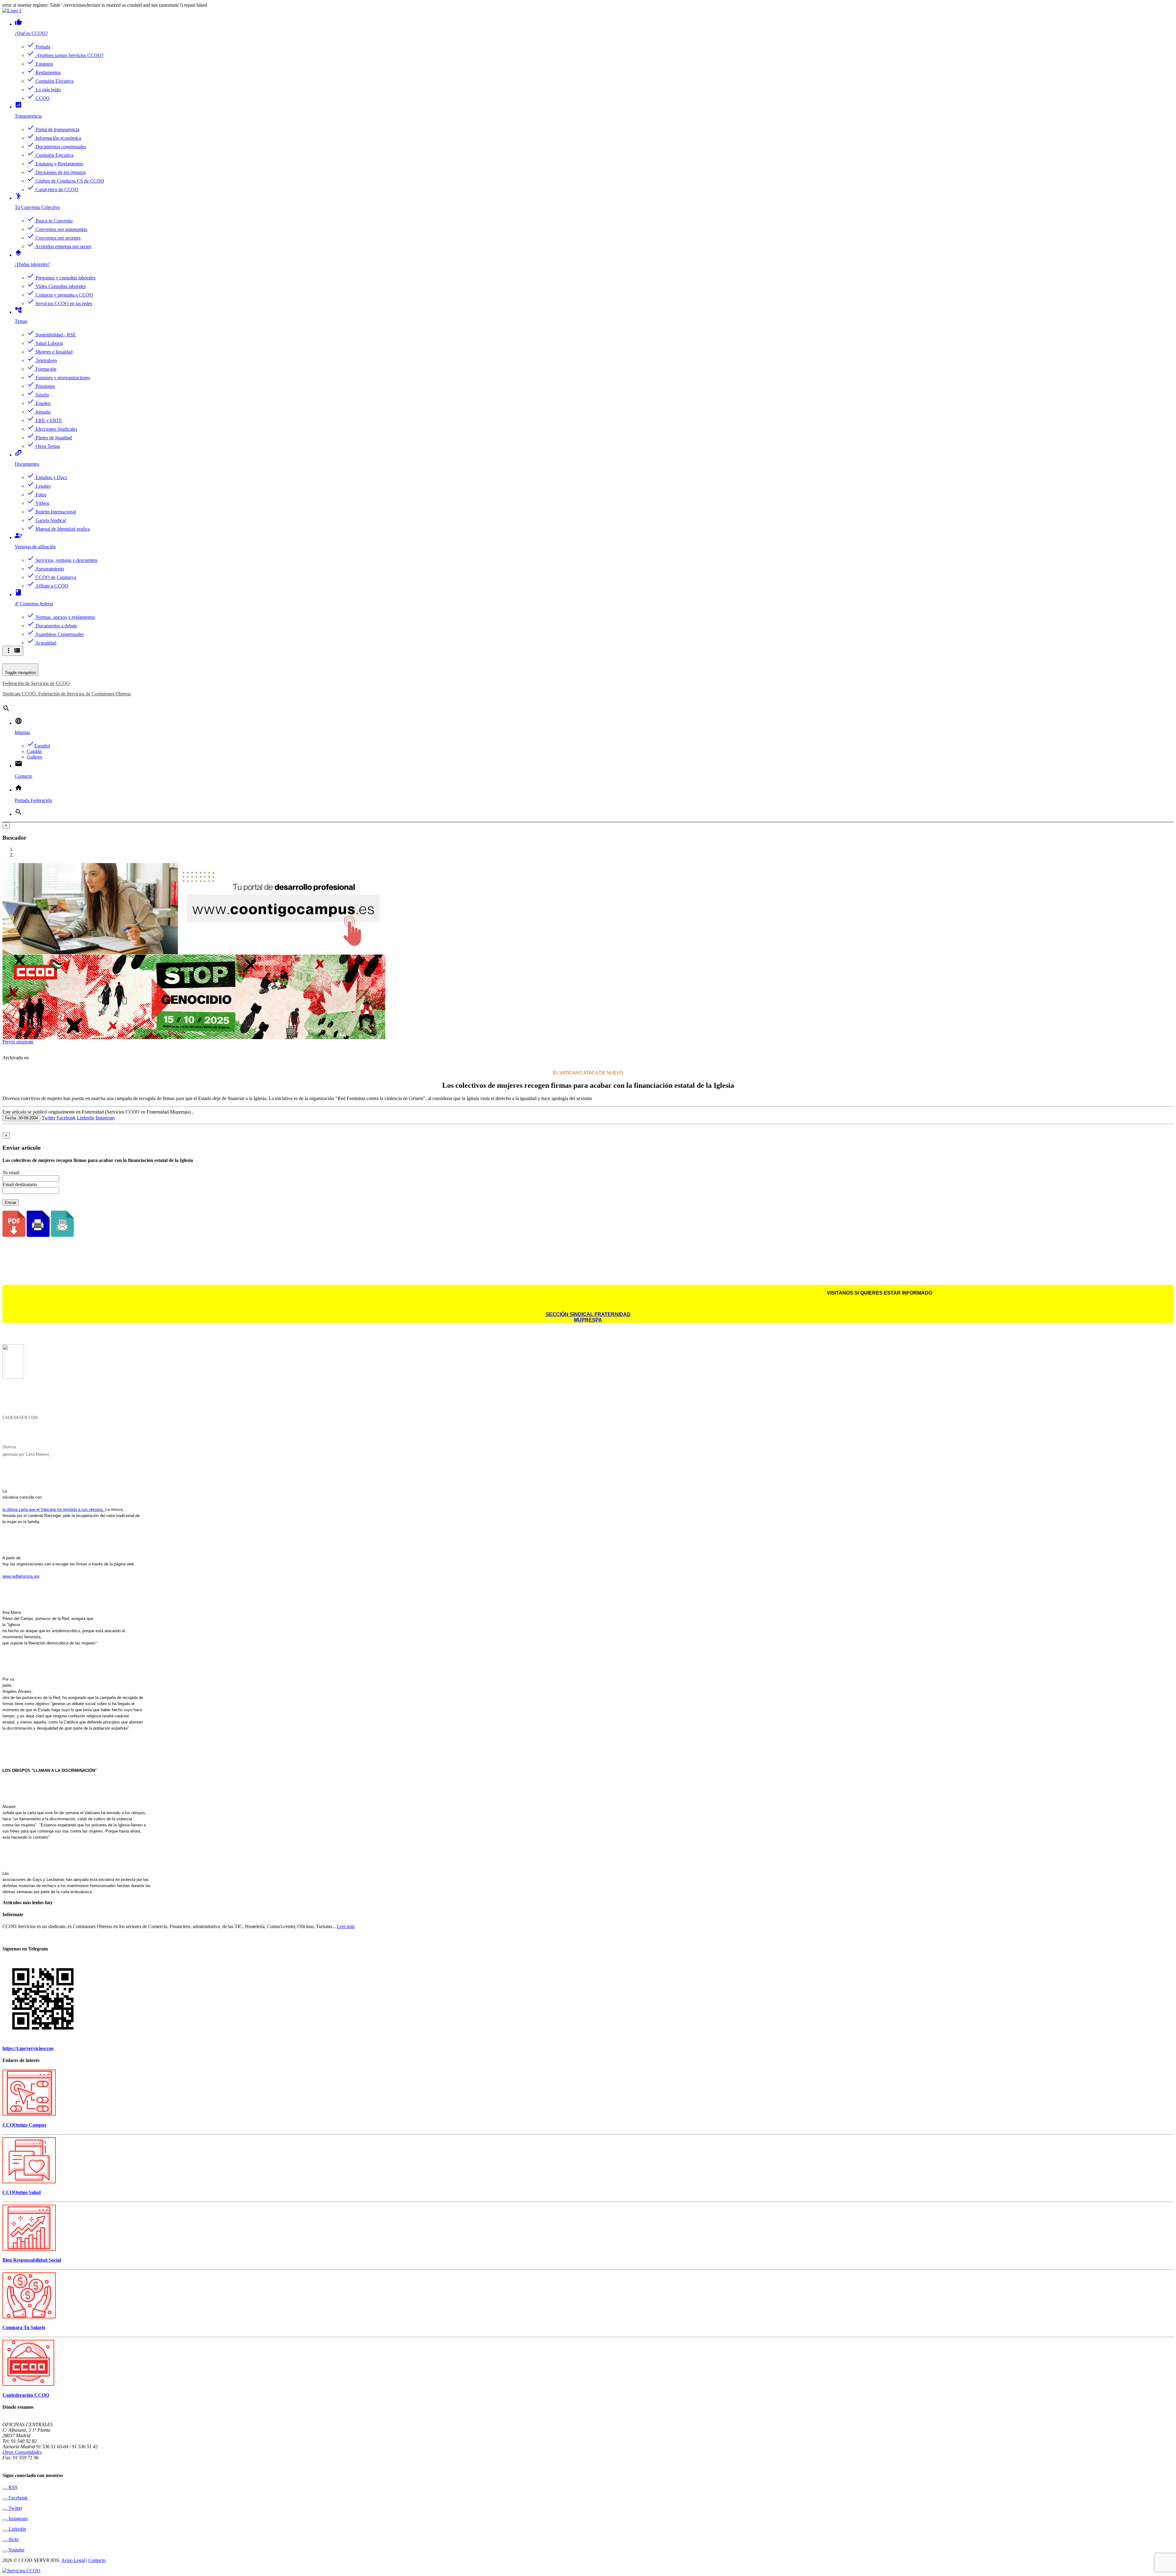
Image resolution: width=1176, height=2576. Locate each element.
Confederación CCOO (26, 2395)
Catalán (34, 751)
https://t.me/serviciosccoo (28, 2048)
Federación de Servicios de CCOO (36, 683)
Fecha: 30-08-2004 (21, 1118)
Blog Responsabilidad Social (32, 2260)
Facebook (66, 1118)
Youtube (16, 2550)
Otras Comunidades (22, 2452)
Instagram (105, 1118)
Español (38, 746)
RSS (12, 2487)
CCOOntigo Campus (24, 2125)
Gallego (35, 757)
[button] (9, 1042)
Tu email (11, 1173)
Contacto (97, 2560)
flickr (13, 2539)
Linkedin (86, 1118)
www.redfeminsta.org (21, 1576)
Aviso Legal (73, 2560)
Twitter (49, 1118)
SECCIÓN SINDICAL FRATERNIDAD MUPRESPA (588, 1317)
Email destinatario (20, 1184)
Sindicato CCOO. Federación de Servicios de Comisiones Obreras (67, 694)
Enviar (11, 1203)
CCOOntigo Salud (22, 2192)
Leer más (346, 1926)
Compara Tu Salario (24, 2327)
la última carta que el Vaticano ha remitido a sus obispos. (54, 1509)
